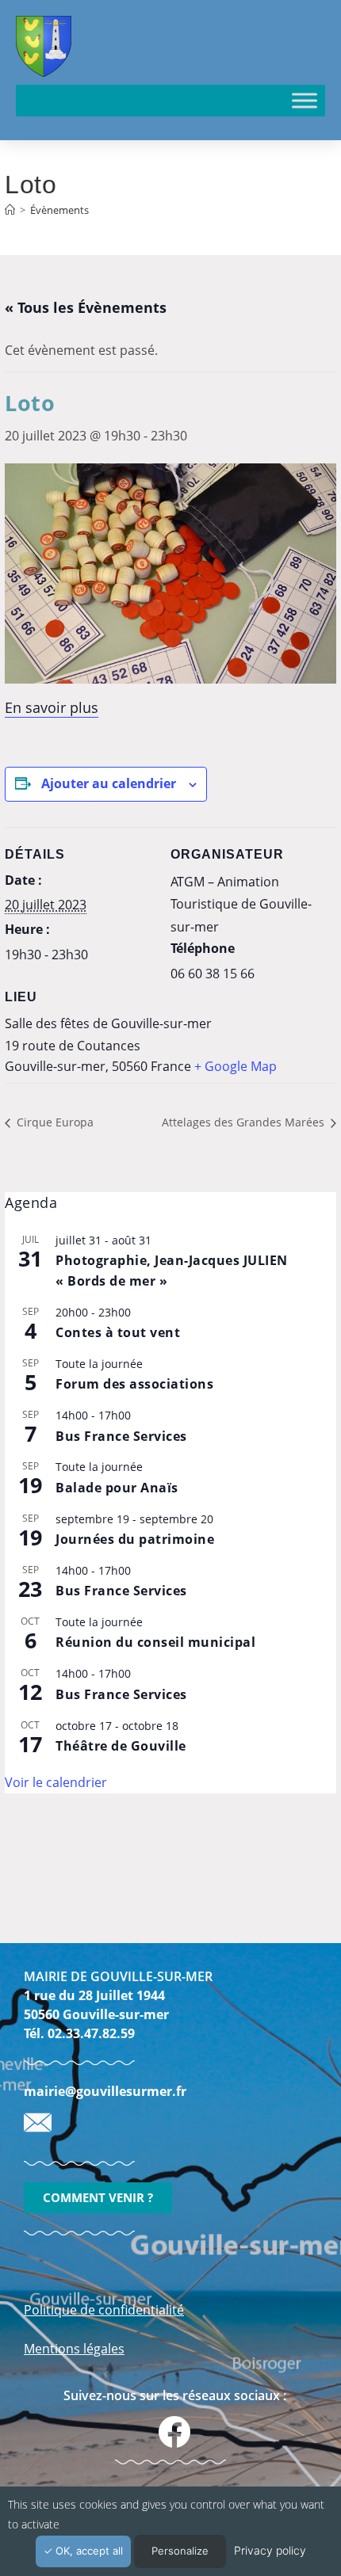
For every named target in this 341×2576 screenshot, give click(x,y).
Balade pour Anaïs (117, 1488)
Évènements (59, 210)
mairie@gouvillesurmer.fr (105, 2091)
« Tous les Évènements (86, 307)
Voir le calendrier (56, 1782)
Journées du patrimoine (135, 1539)
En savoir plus (52, 707)
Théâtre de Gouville (121, 1746)
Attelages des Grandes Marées (245, 1122)
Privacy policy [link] (270, 2550)
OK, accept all (88, 2551)
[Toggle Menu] (305, 100)
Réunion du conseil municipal (155, 1642)
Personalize (180, 2551)
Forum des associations (134, 1384)
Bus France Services (121, 1436)
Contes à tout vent (118, 1332)
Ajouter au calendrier (109, 783)
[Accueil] (10, 210)
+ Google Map (236, 1066)
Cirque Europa (54, 1122)
